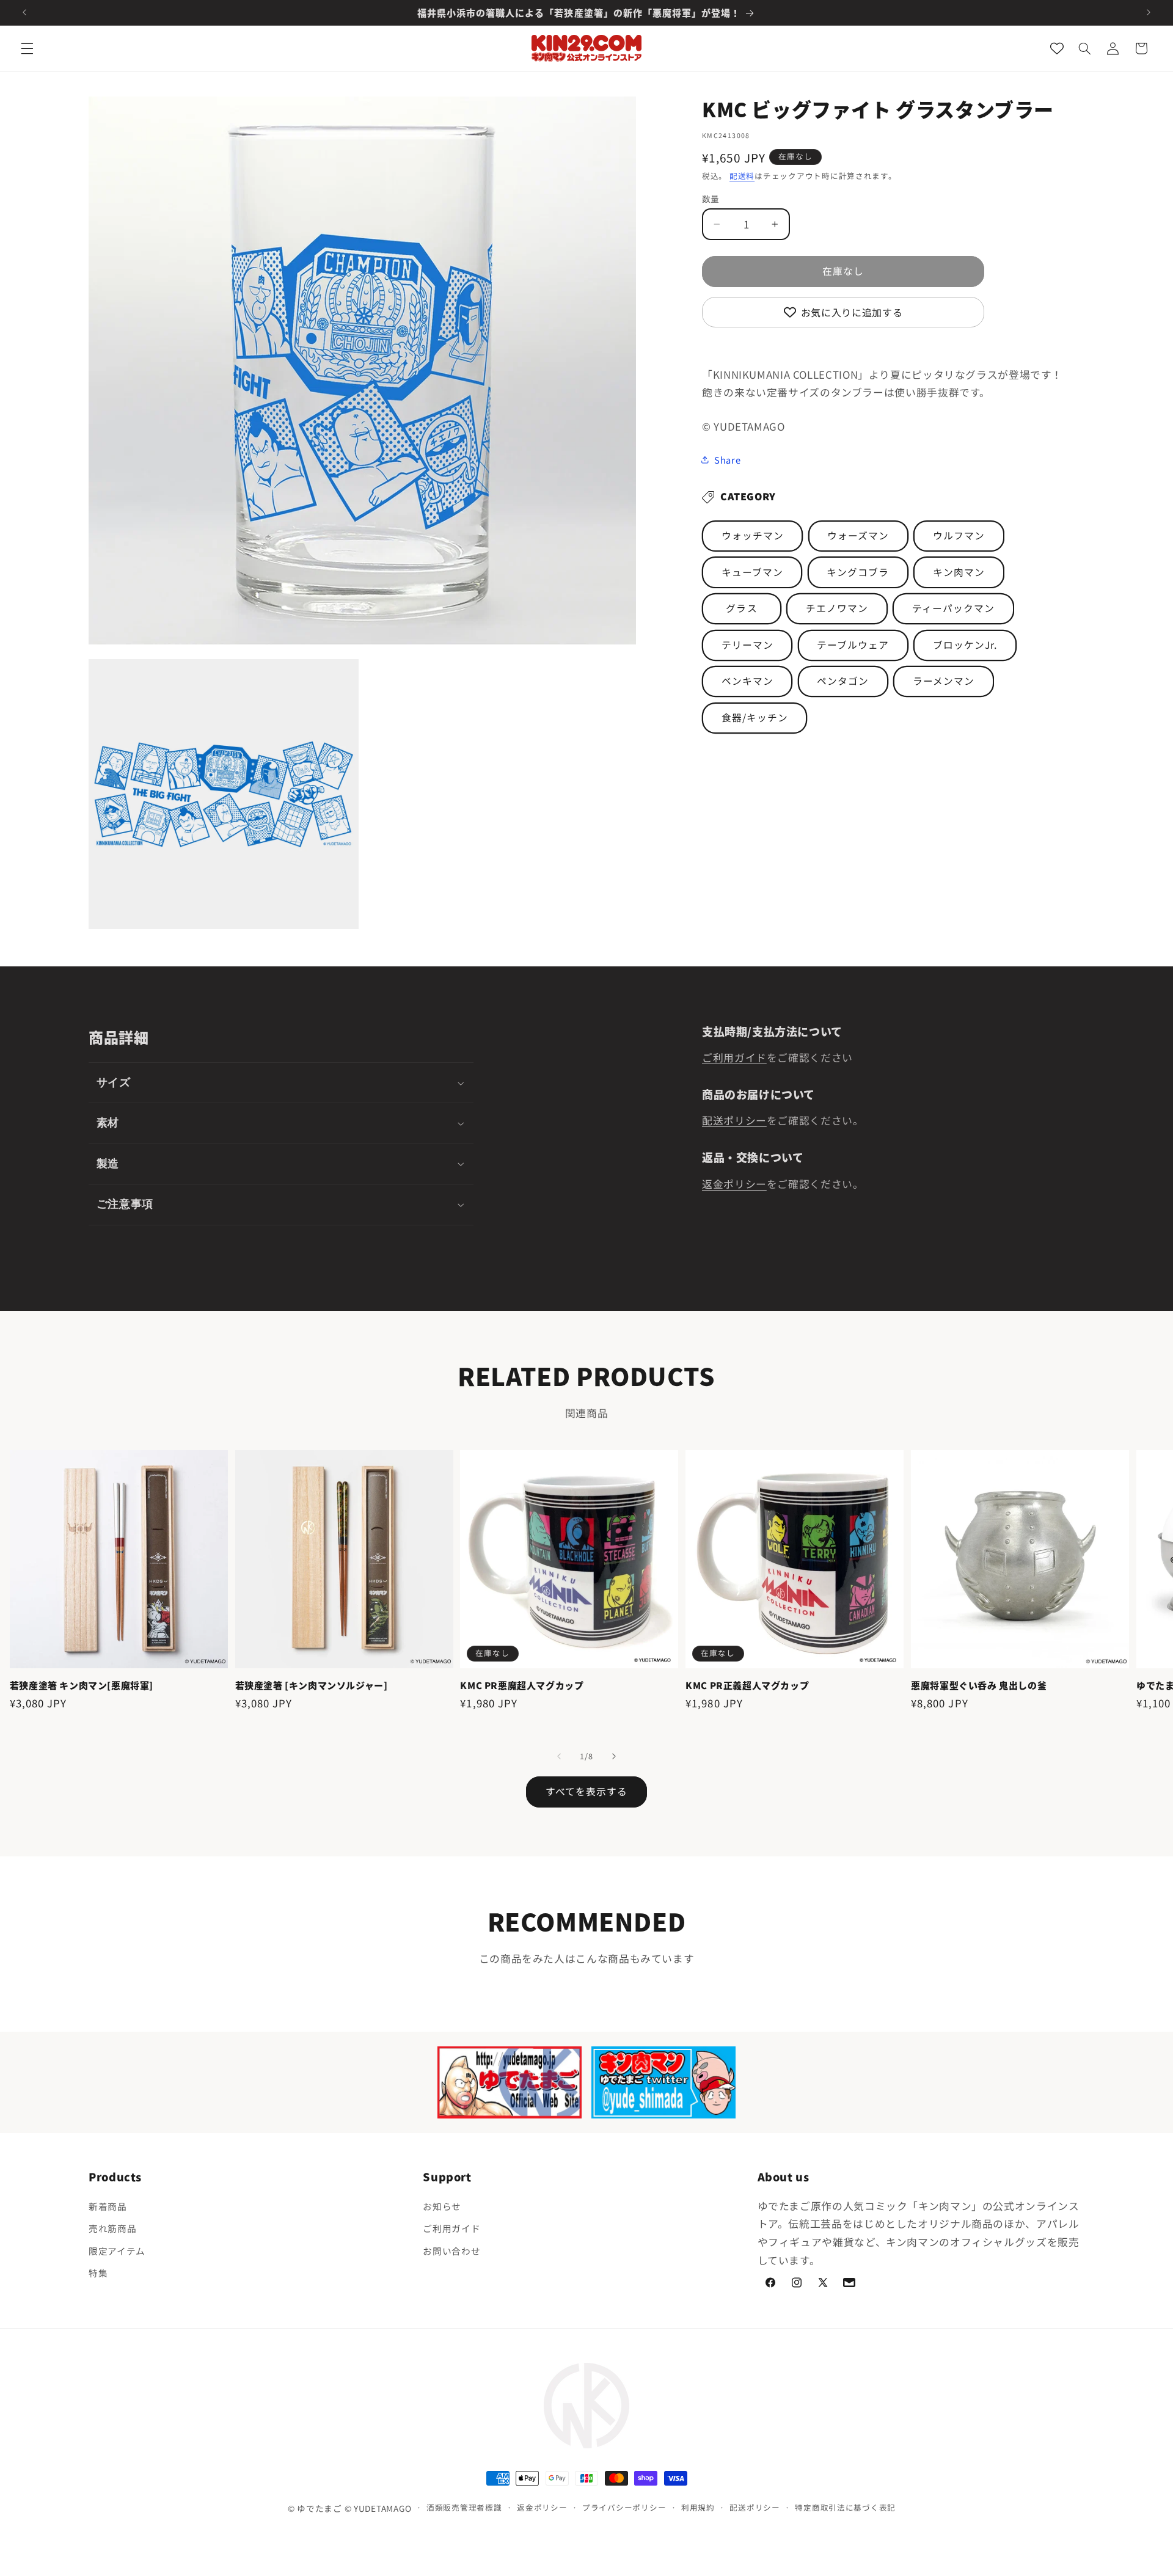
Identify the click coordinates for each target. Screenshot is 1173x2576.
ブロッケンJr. (965, 645)
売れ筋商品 (112, 2228)
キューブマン (752, 572)
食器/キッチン (755, 717)
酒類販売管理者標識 (464, 2507)
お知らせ (442, 2206)
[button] (27, 48)
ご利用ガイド (734, 1057)
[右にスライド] (614, 1757)
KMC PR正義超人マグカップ (747, 1685)
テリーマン (747, 645)
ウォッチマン (753, 535)
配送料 (742, 176)
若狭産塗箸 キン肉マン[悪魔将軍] (82, 1685)
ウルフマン (959, 535)
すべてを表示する (586, 1791)
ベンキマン (747, 681)
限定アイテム (117, 2251)
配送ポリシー (734, 1120)
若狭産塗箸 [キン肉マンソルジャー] (312, 1685)
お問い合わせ (451, 2251)
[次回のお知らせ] (1149, 12)
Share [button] (727, 460)
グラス (741, 608)
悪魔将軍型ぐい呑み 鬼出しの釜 (979, 1685)
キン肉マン (959, 572)
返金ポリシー (734, 1184)
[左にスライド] (559, 1757)
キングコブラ (858, 572)
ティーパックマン (953, 608)
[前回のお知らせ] (24, 12)
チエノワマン (837, 608)
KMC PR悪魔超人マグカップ (522, 1685)
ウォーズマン (858, 535)
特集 (98, 2273)
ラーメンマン (944, 681)
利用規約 (698, 2507)
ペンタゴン (843, 681)
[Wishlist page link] (1057, 48)
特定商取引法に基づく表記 (845, 2507)
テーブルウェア (853, 645)
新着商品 (108, 2206)
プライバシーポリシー (624, 2507)
